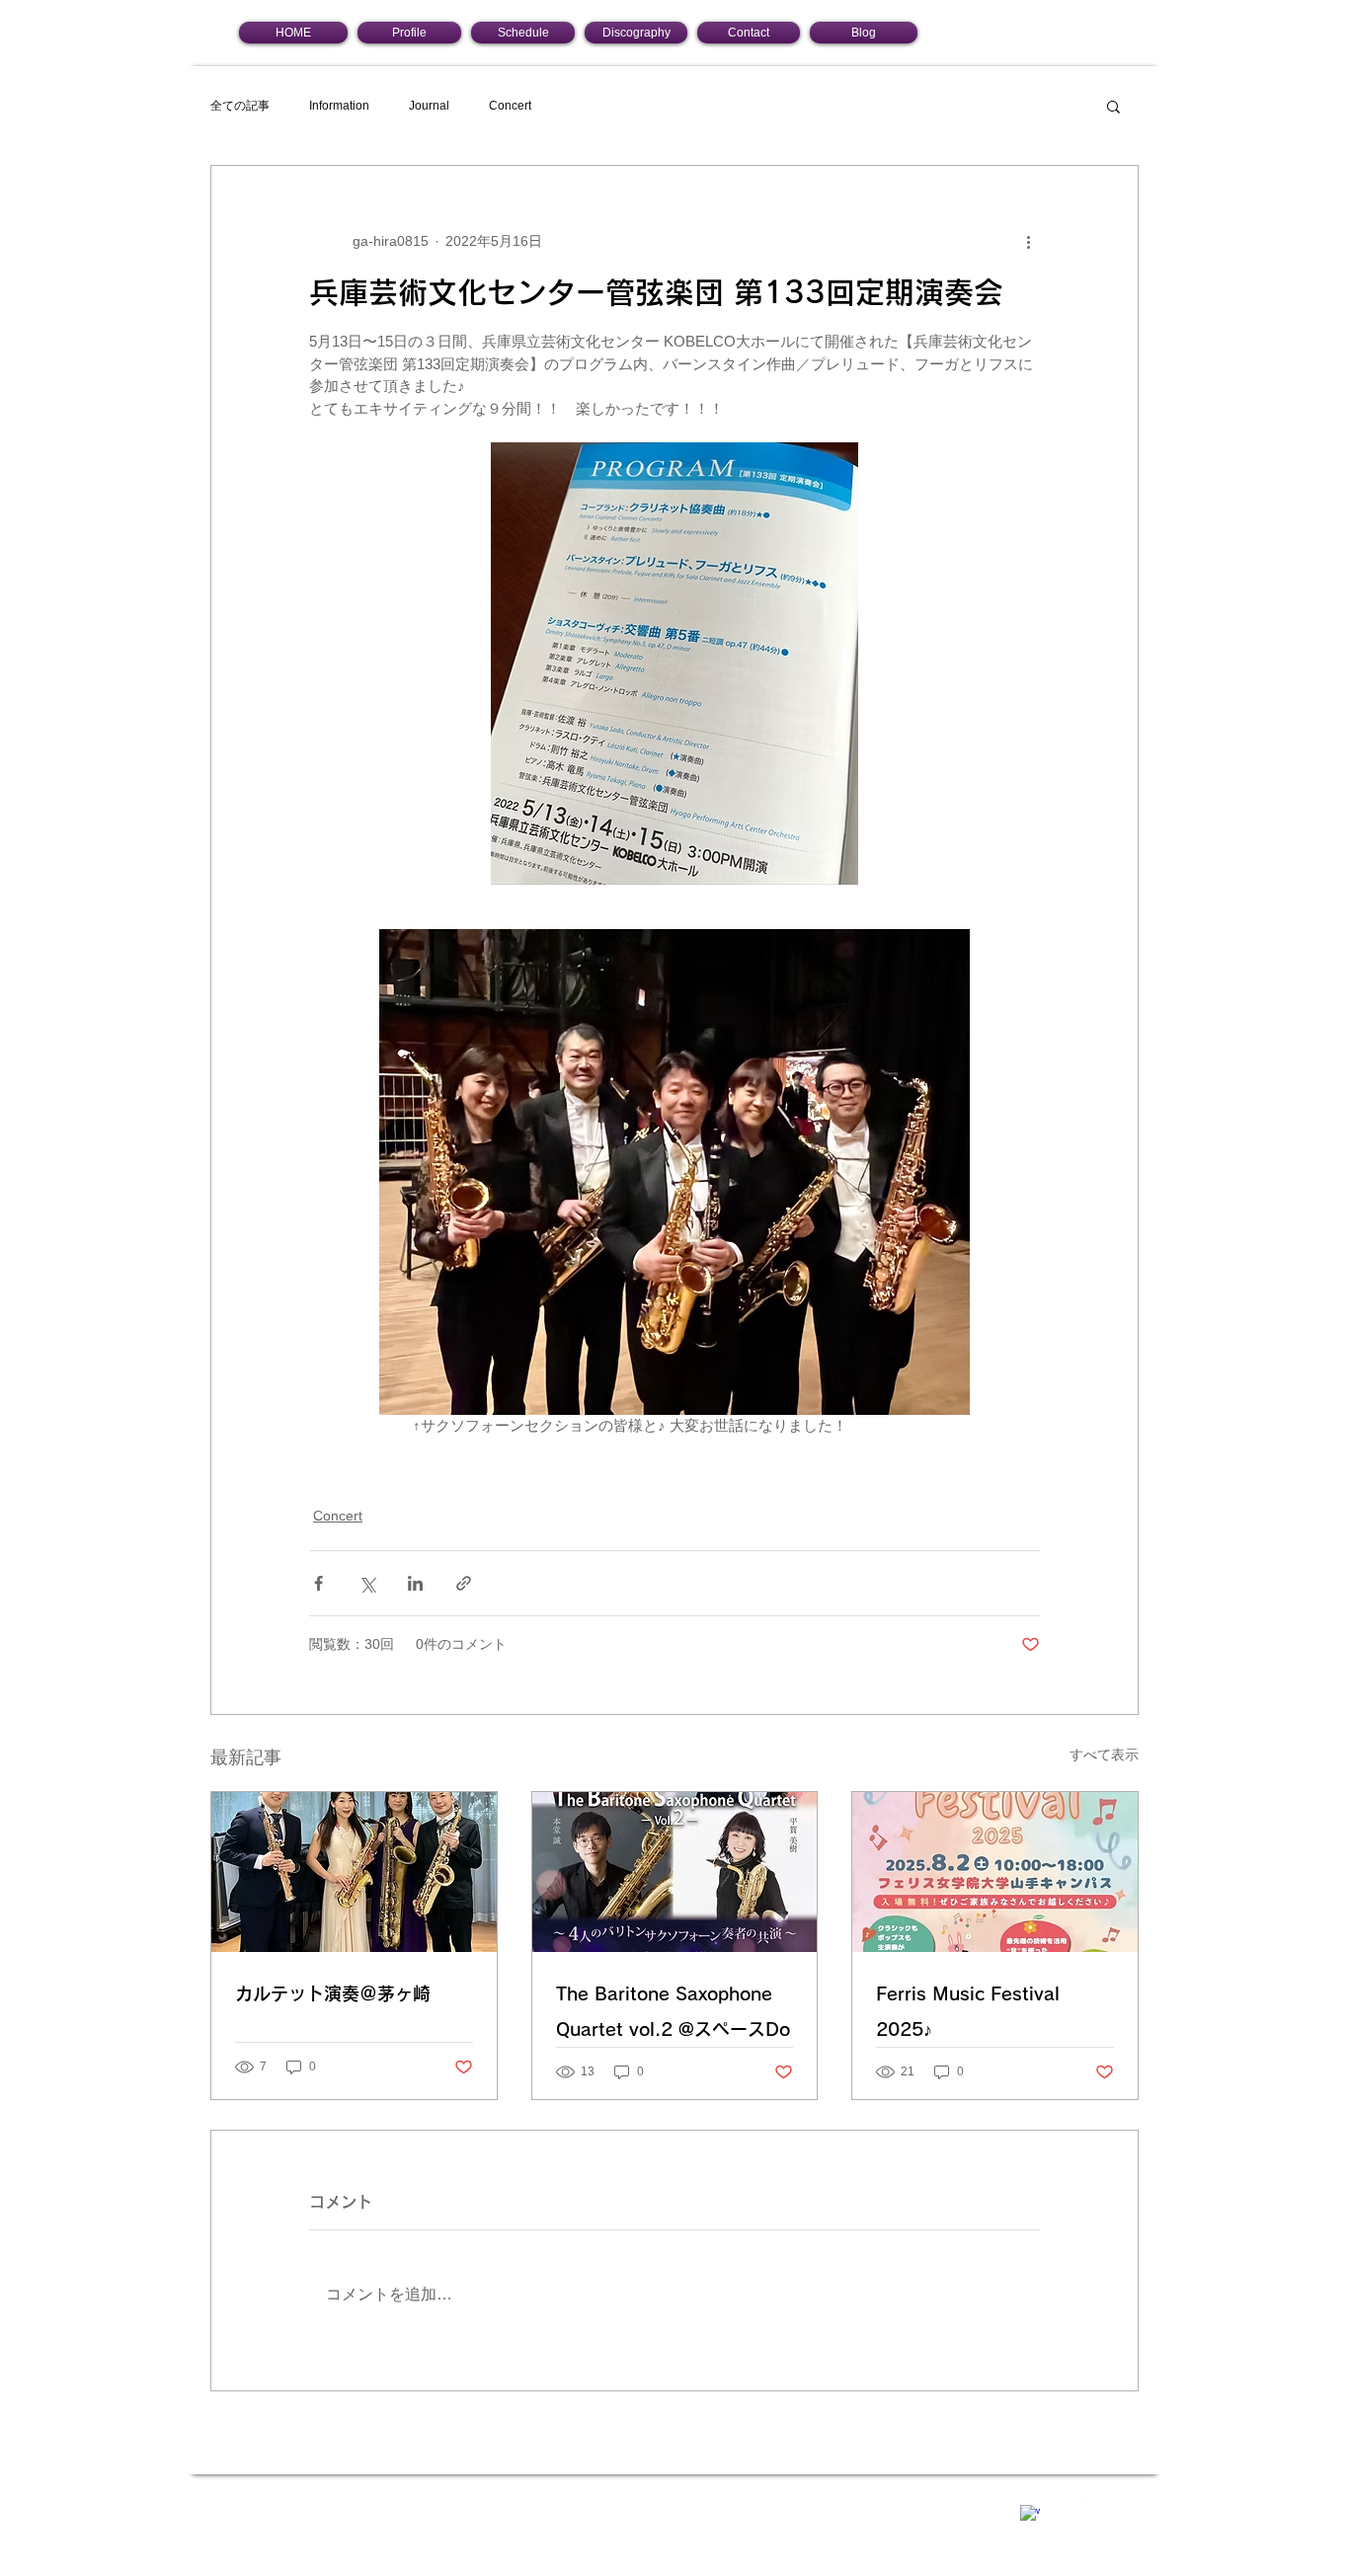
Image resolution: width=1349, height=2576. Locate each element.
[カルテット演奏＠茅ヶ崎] (354, 1872)
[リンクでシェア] (464, 1583)
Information (339, 106)
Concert (510, 106)
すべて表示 (1104, 1755)
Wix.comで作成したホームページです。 (614, 2502)
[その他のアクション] (1028, 241)
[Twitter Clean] (1062, 2504)
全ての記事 (240, 106)
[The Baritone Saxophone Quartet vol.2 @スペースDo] (675, 1872)
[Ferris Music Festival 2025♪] (995, 1872)
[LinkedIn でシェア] (415, 1583)
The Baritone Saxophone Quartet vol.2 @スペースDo (673, 2011)
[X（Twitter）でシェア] (367, 1583)
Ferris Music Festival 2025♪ (968, 2011)
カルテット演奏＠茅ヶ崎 (333, 1993)
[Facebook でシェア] (318, 1583)
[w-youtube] (1093, 2504)
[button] (1113, 106)
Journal (429, 106)
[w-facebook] (1030, 2515)
